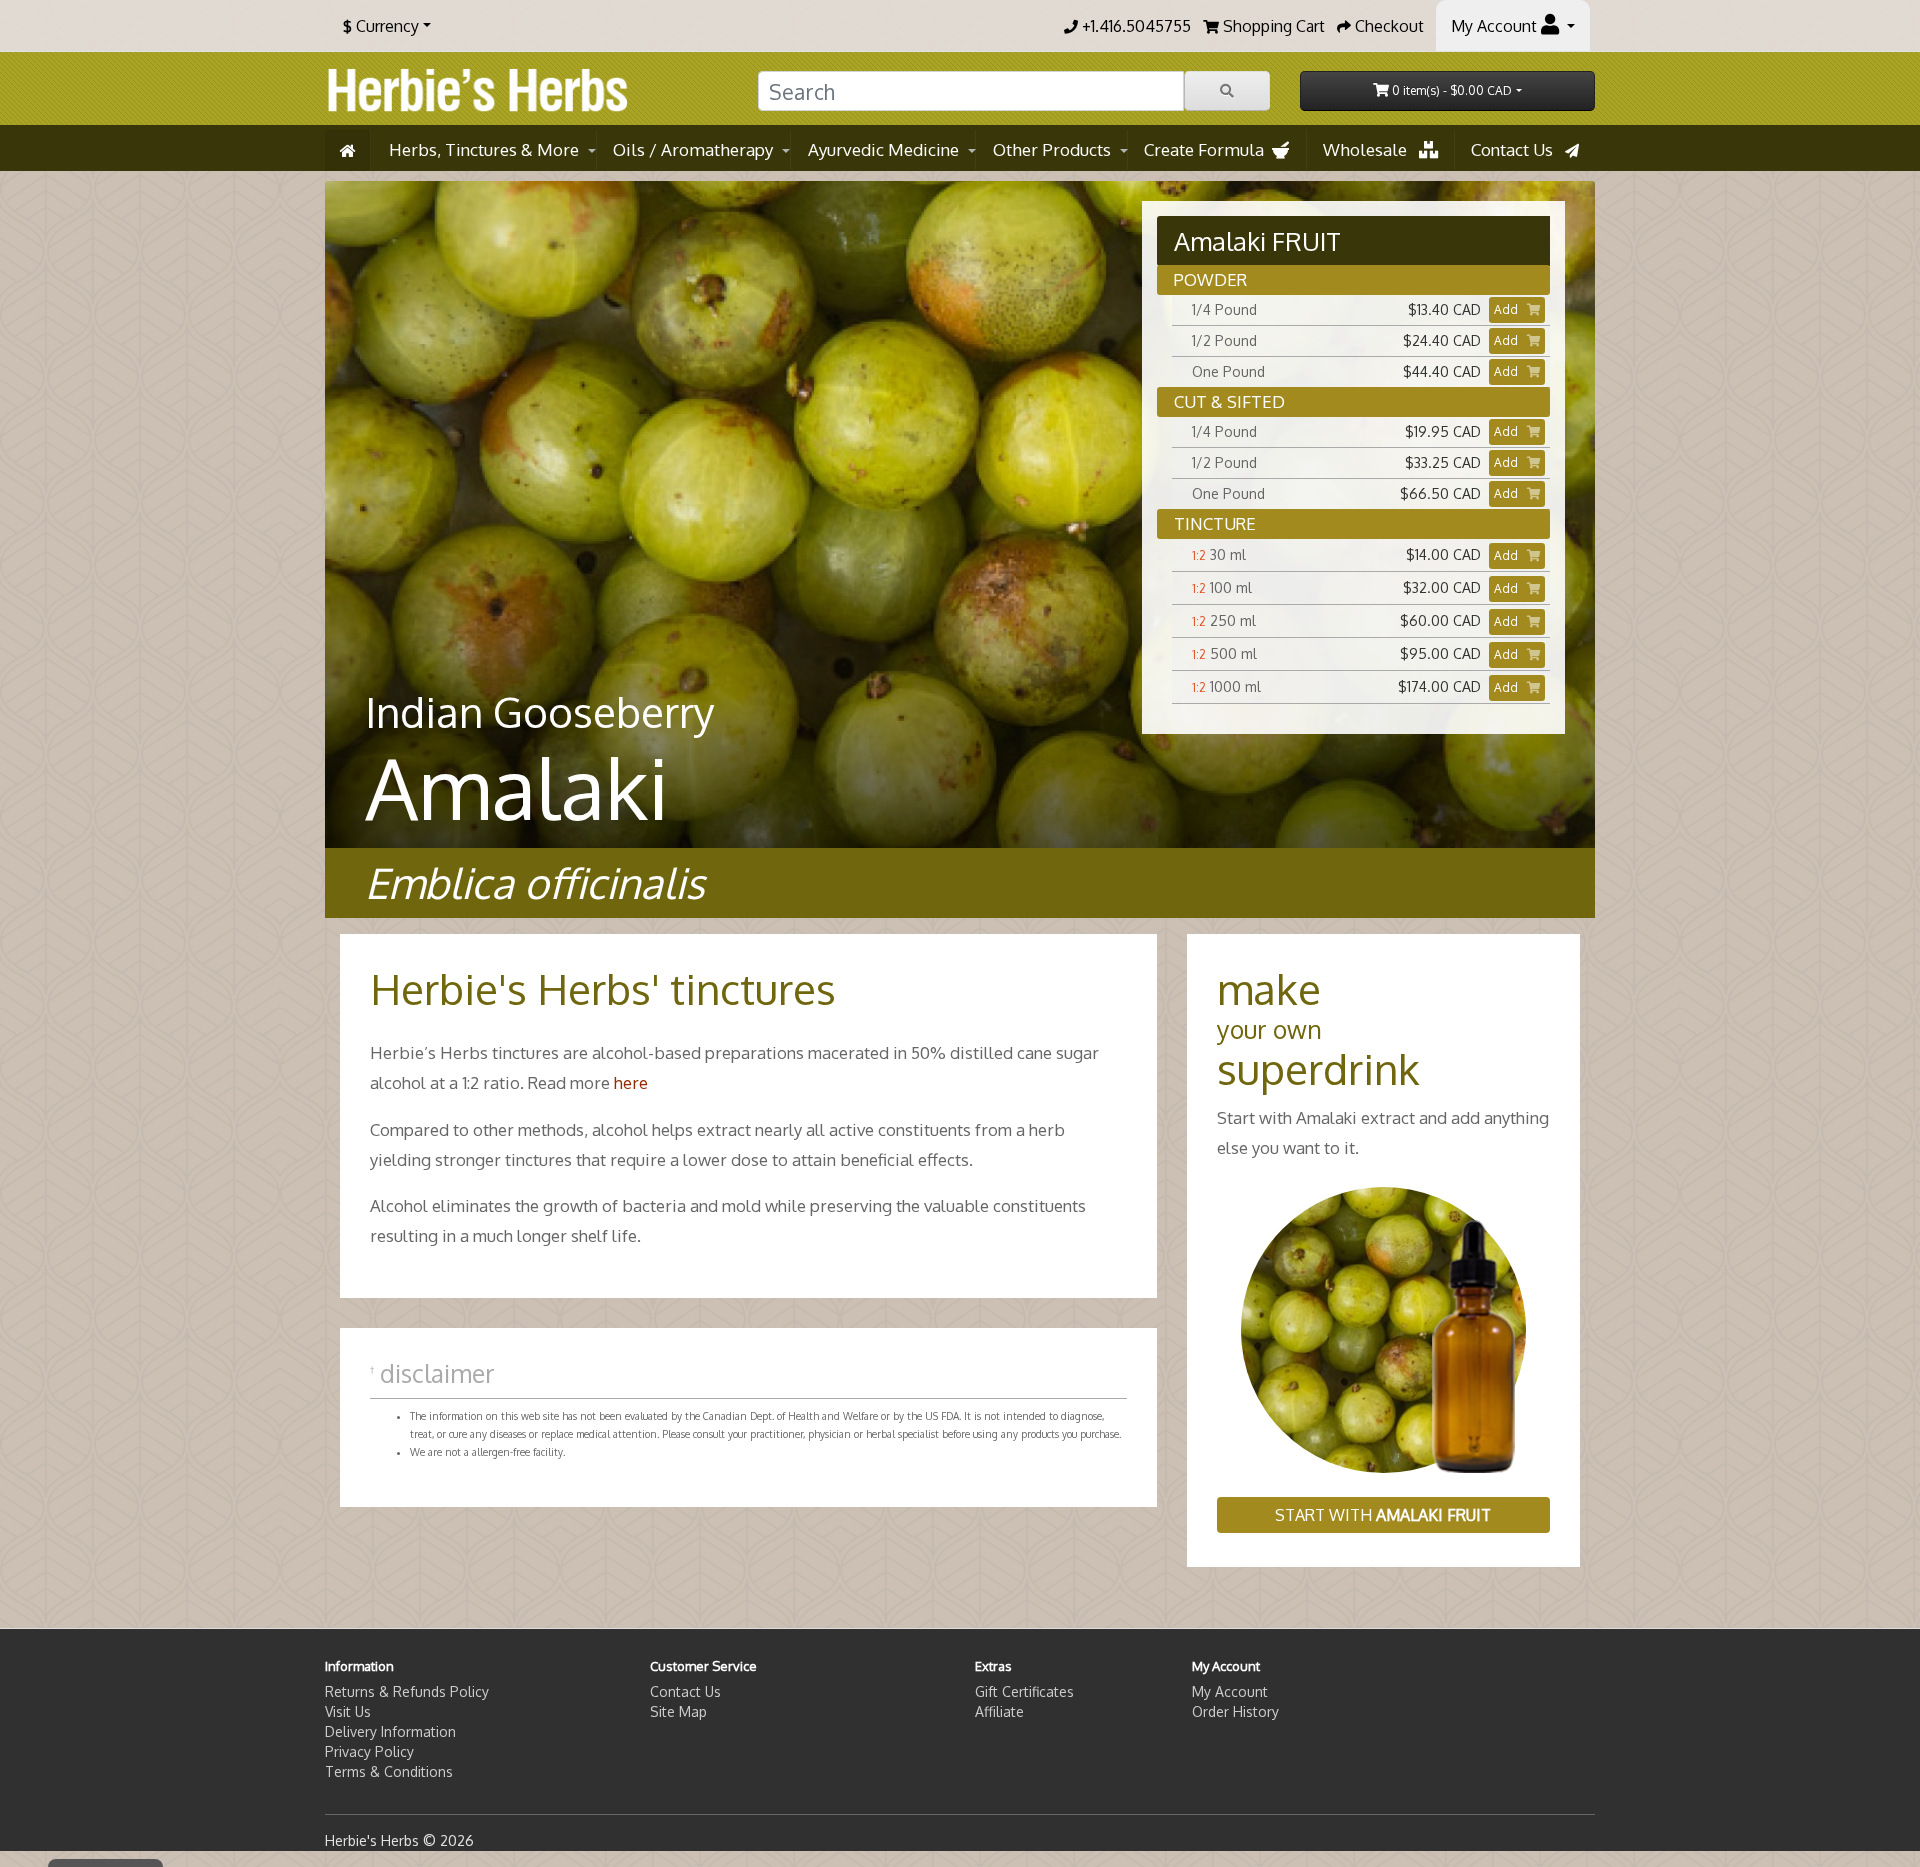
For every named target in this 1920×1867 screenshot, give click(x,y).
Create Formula (1208, 149)
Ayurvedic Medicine (883, 149)
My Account (1230, 1691)
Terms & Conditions (389, 1771)
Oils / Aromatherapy (693, 149)
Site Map (678, 1711)
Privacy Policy (369, 1751)
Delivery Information (390, 1731)
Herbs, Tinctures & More (484, 149)
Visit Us (348, 1711)
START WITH (1383, 1515)
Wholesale (1371, 149)
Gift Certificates (1024, 1691)
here (631, 1082)
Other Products (1052, 149)
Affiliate (999, 1711)
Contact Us (1518, 149)
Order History (1235, 1711)
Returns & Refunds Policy (407, 1691)
